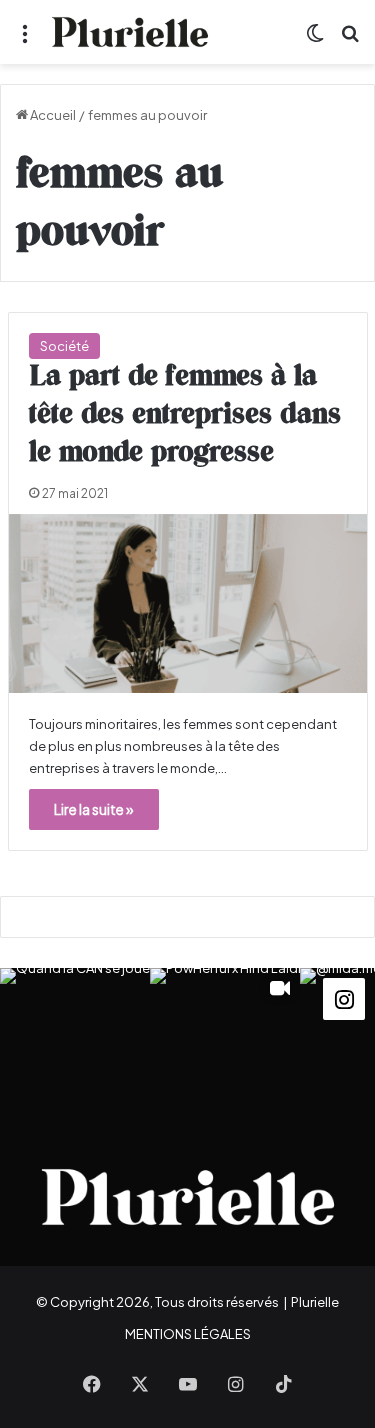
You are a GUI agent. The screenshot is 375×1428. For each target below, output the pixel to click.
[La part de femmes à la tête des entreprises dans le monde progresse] (188, 603)
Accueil (52, 115)
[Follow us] (344, 996)
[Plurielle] (130, 32)
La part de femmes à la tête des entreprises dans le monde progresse (185, 415)
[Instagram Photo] (75, 1043)
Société (64, 346)
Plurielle (315, 1302)
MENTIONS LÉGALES (188, 1334)
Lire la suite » (94, 809)
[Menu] (25, 39)
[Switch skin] (315, 39)
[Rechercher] (350, 39)
